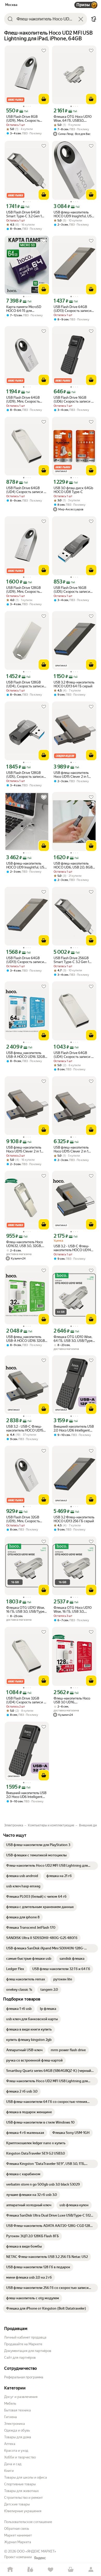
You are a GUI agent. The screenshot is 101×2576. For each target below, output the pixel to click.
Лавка (30, 2570)
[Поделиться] (94, 19)
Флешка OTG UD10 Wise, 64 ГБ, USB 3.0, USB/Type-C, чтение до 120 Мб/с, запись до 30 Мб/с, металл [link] (74, 1339)
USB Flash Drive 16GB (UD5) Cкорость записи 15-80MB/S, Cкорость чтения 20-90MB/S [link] (72, 590)
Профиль (91, 2570)
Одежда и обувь (17, 2430)
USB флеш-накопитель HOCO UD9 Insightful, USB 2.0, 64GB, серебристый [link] (74, 214)
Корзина (71, 2570)
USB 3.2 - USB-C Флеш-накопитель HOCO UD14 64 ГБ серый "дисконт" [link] (72, 1248)
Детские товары (17, 2504)
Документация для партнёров (28, 2351)
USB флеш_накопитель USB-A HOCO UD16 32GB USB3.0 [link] (26, 1055)
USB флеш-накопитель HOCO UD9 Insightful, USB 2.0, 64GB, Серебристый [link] (26, 865)
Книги (9, 2471)
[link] (38, 1845)
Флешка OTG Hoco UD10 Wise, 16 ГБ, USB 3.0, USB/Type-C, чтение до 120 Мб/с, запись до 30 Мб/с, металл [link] (73, 1610)
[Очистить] (81, 19)
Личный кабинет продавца (25, 2337)
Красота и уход (16, 2451)
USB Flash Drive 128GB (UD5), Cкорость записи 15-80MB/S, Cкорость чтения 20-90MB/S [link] (25, 775)
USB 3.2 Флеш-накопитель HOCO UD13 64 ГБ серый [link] (74, 684)
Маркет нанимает (18, 2535)
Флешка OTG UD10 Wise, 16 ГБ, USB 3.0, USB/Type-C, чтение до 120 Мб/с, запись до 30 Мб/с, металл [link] (26, 1610)
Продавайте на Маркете (23, 2344)
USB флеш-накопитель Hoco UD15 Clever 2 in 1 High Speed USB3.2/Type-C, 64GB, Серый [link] (73, 775)
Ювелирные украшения (23, 2511)
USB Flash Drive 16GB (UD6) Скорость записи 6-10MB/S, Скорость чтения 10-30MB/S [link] (74, 399)
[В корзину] (44, 99)
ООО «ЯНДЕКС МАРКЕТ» (37, 2551)
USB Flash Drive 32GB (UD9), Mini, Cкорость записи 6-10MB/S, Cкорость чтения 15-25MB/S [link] (23, 1519)
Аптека (10, 2444)
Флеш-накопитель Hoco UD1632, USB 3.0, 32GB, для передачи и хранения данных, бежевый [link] (26, 1244)
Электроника (15, 2424)
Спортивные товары (20, 2484)
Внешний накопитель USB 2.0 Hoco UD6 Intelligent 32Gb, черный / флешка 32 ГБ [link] (27, 1795)
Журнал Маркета (18, 2542)
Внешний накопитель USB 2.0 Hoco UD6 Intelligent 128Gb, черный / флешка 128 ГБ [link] (74, 1428)
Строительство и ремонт (23, 2498)
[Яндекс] (40, 2558)
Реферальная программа (24, 2377)
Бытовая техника (17, 2410)
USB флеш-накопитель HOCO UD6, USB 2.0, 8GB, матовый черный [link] (73, 865)
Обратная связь (17, 2529)
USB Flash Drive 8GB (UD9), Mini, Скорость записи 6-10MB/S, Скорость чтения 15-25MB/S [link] (23, 119)
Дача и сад (13, 2464)
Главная (10, 2570)
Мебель (10, 2404)
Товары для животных (21, 2491)
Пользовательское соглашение (28, 2522)
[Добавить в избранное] (44, 51)
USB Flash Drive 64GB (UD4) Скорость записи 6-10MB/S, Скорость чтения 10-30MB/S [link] (27, 490)
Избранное (51, 2570)
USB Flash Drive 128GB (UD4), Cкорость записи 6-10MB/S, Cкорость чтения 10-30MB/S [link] (25, 684)
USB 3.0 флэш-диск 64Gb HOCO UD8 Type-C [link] (73, 490)
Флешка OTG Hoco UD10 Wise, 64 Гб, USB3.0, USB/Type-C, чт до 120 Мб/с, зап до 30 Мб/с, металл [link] (73, 119)
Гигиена (10, 2417)
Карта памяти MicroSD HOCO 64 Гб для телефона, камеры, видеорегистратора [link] (24, 309)
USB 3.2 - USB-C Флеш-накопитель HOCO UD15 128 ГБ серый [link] (25, 1428)
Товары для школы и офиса (26, 2477)
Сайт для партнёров (20, 2358)
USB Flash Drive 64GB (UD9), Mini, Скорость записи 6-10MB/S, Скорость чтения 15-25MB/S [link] (23, 399)
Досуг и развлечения (21, 2397)
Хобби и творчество (20, 2457)
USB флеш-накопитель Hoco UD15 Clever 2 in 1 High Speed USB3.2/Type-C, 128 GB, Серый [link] (73, 1149)
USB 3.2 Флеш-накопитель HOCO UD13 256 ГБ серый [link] (74, 1519)
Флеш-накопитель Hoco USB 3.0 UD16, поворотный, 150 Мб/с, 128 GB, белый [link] (74, 1700)
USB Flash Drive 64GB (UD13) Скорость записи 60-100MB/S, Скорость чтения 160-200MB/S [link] (73, 309)
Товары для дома (18, 2437)
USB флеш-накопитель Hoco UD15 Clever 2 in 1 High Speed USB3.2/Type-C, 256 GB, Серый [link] (26, 1149)
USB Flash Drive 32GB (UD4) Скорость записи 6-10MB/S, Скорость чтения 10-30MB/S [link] (27, 1700)
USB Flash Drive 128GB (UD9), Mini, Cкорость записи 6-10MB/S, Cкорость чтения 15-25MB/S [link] (23, 590)
